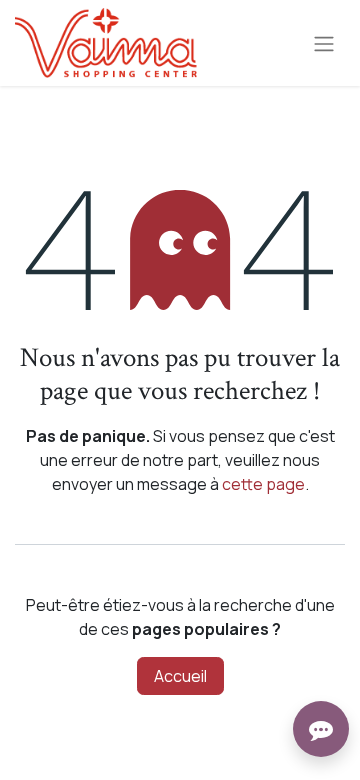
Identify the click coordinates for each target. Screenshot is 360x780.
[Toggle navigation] (324, 43)
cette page (263, 484)
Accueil (180, 676)
